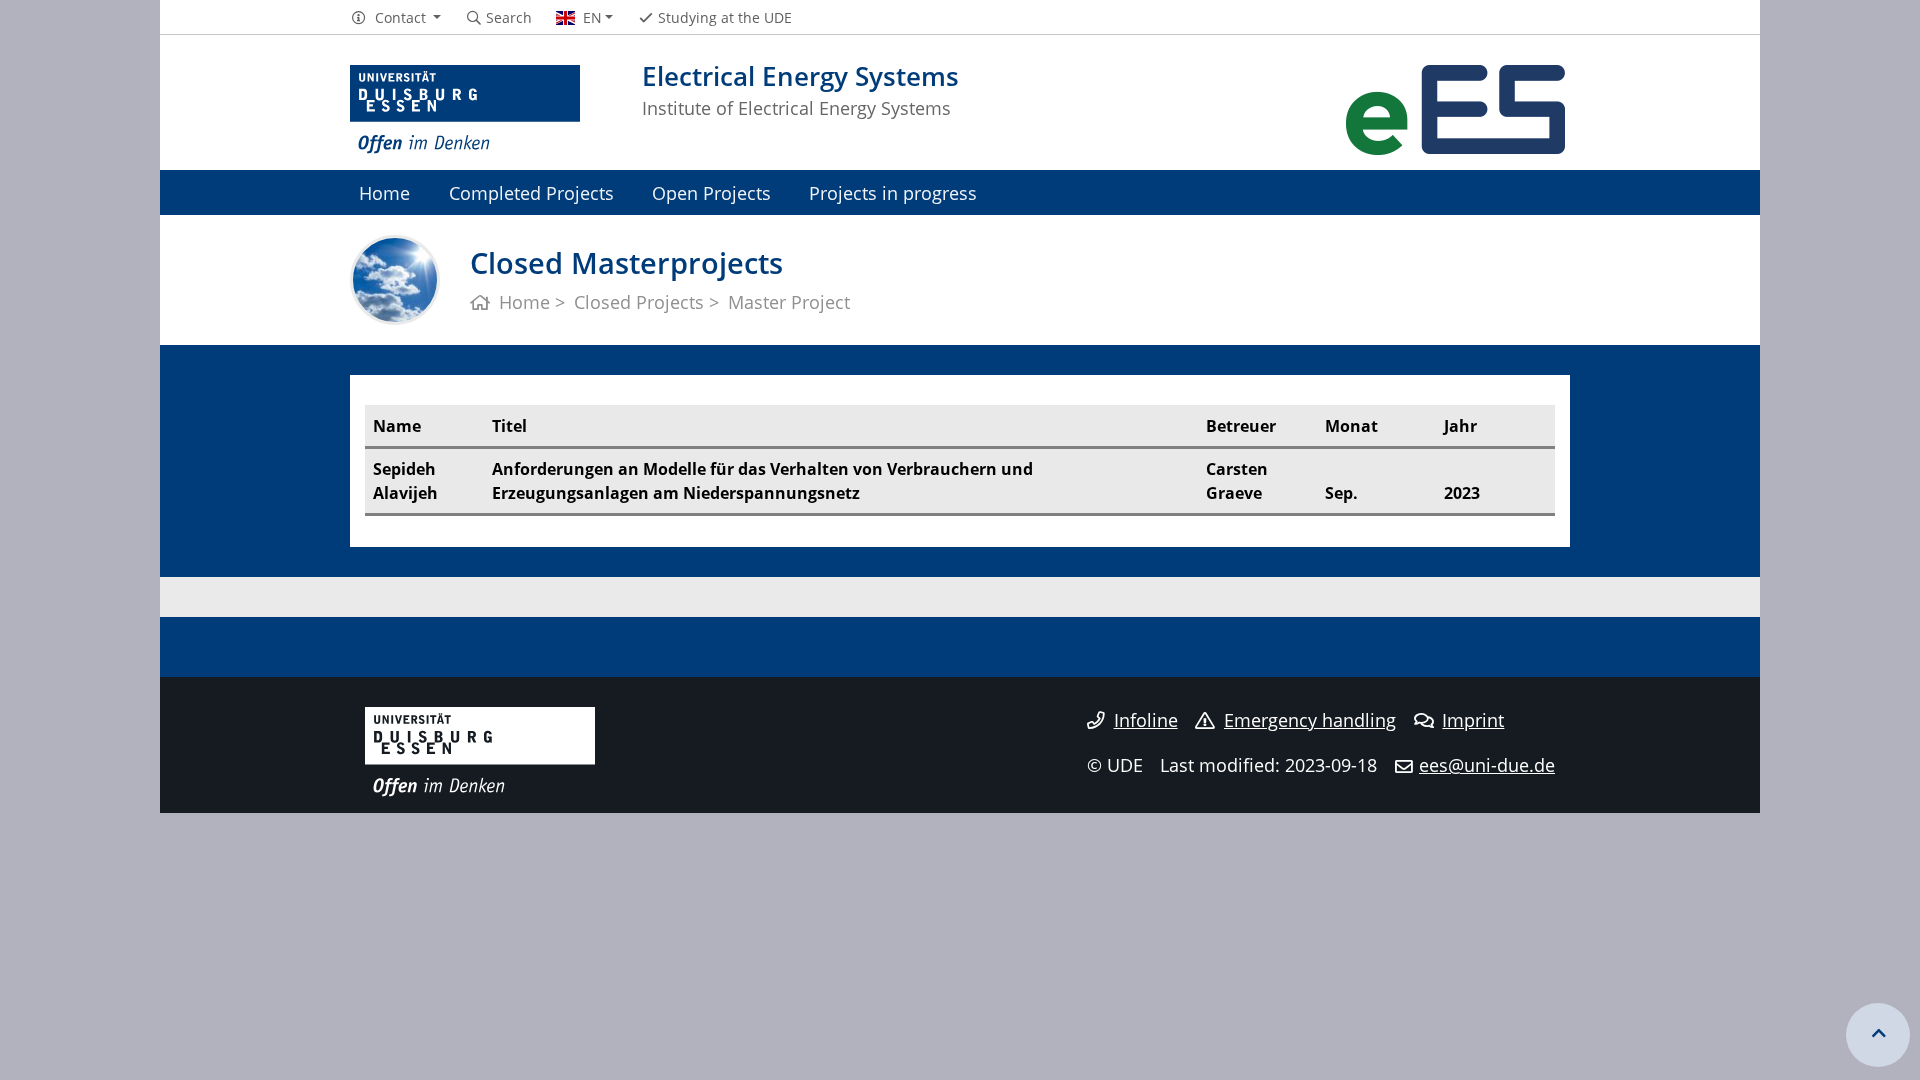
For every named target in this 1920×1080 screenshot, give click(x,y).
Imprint (1473, 720)
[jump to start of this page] (1878, 1035)
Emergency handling (1310, 720)
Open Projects (711, 192)
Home (384, 192)
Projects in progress (893, 192)
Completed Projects (531, 192)
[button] (395, 18)
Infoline (1146, 720)
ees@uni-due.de (1487, 765)
